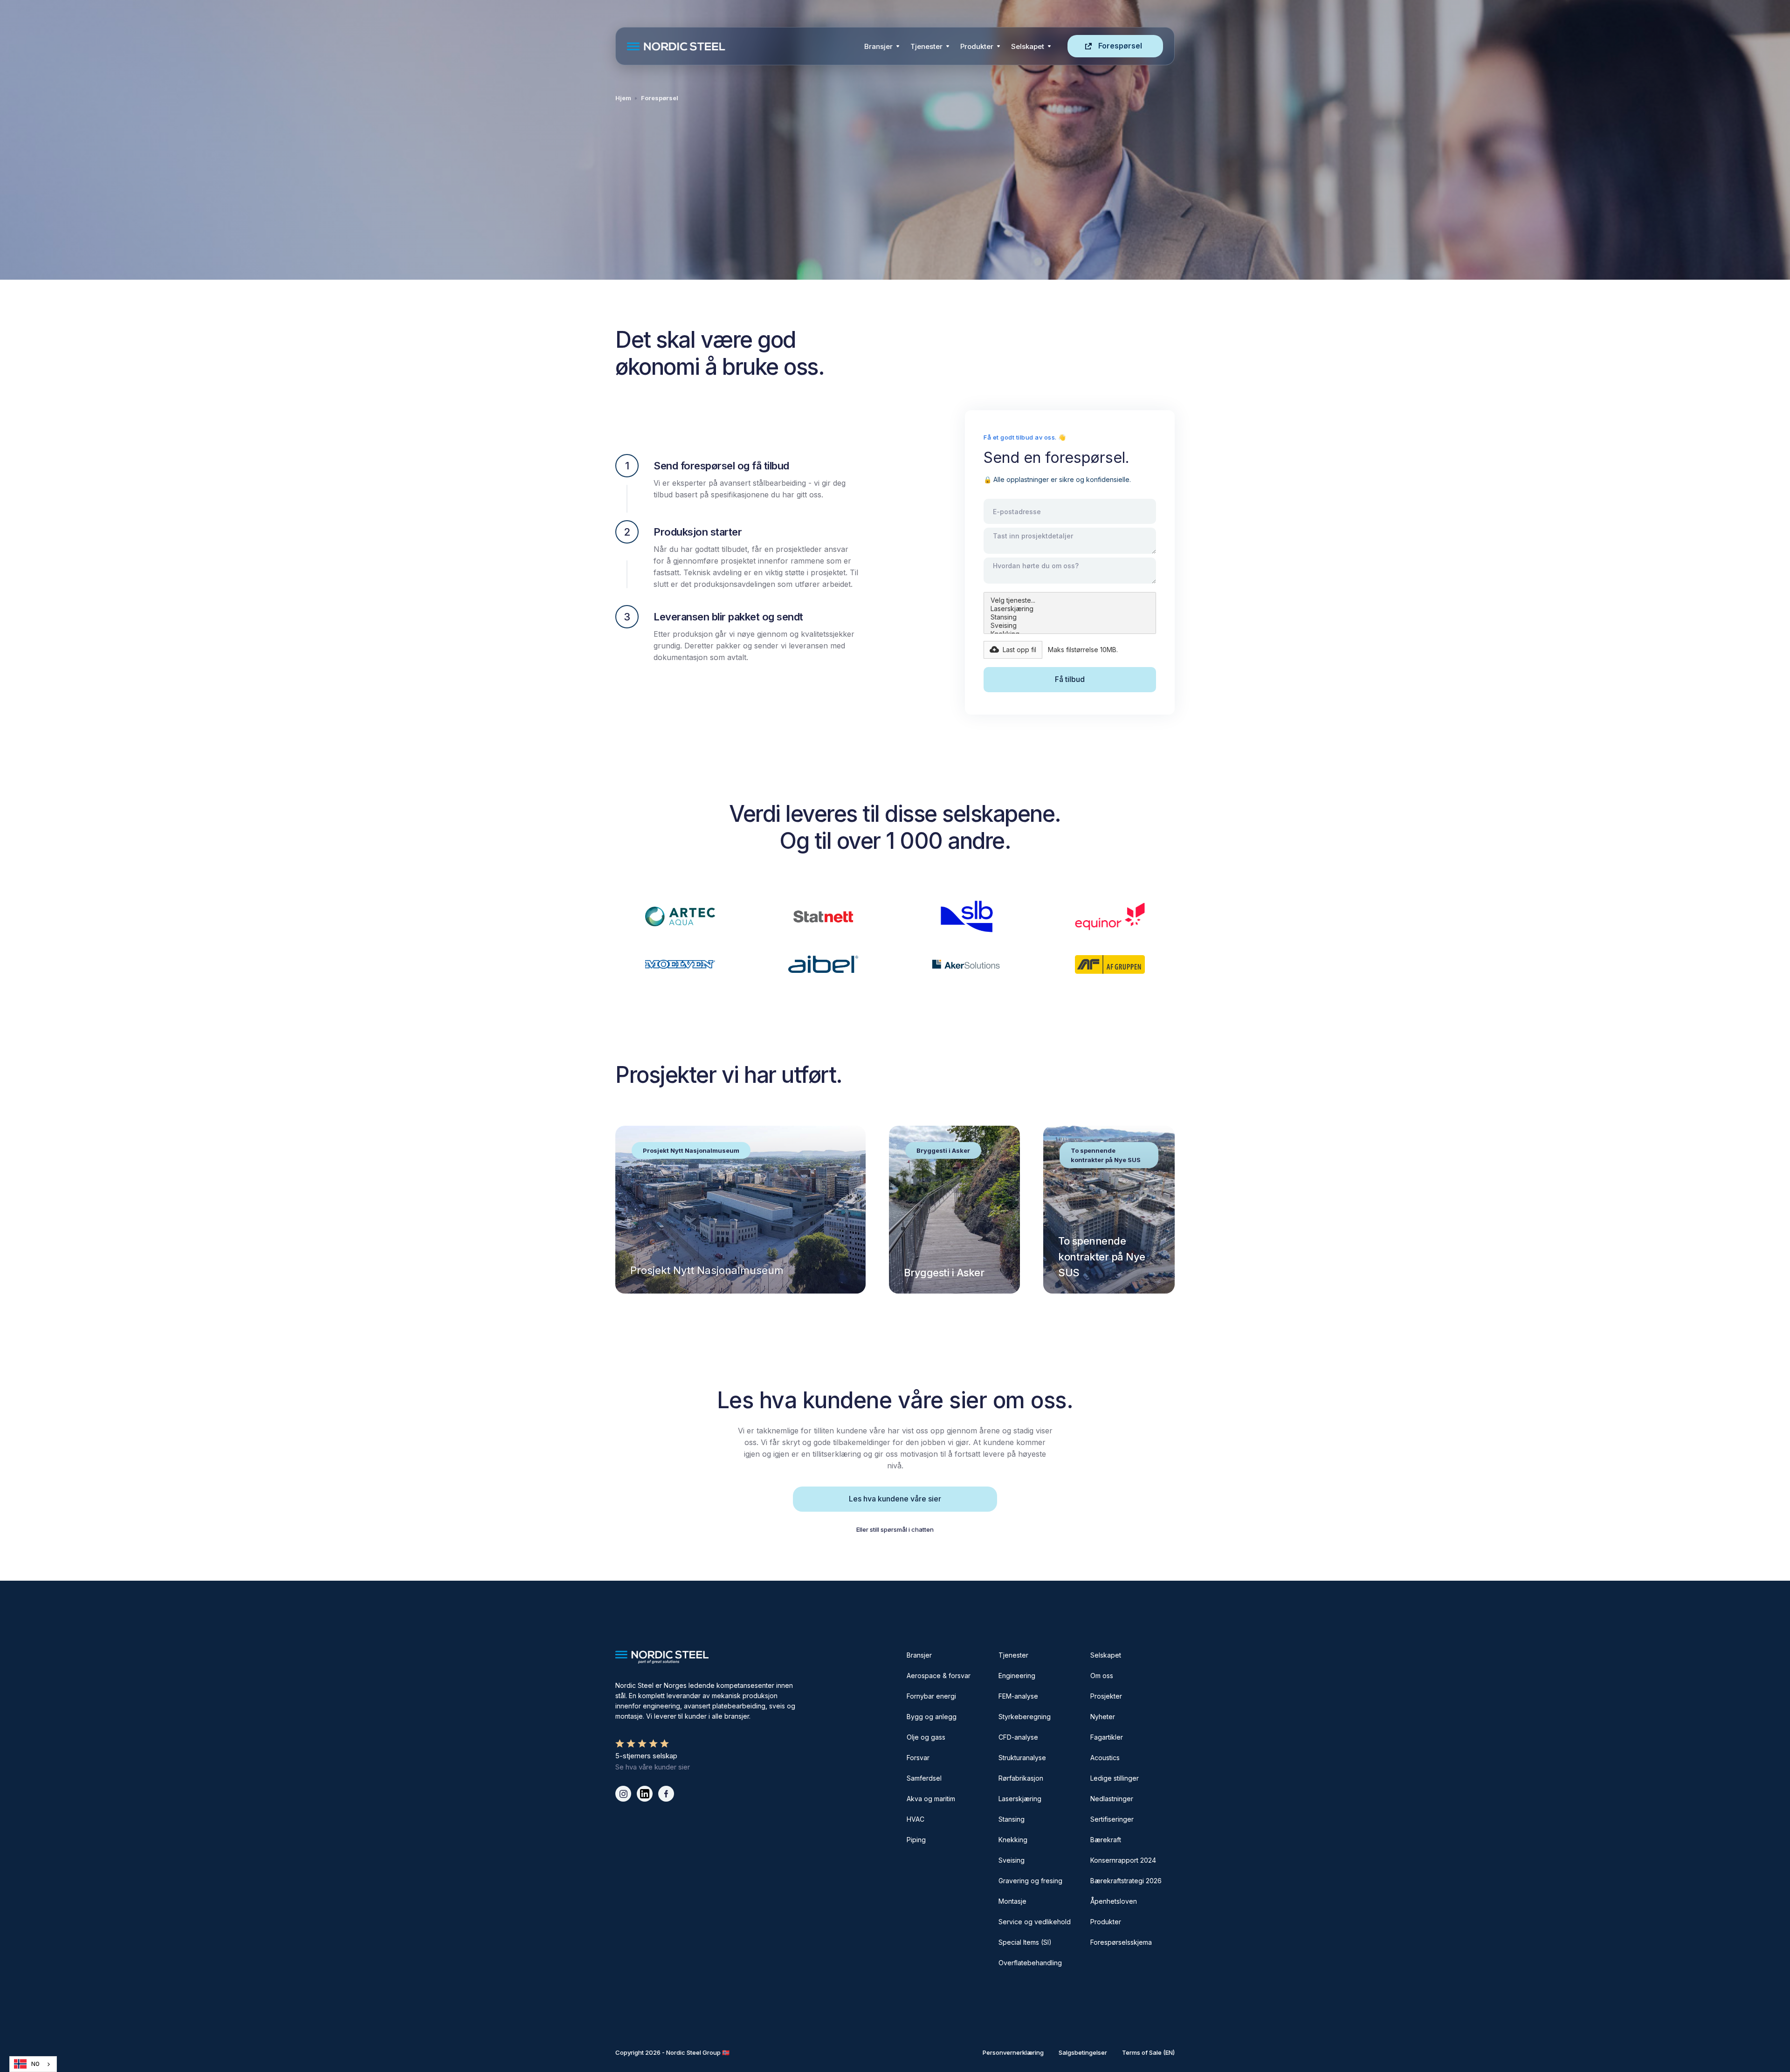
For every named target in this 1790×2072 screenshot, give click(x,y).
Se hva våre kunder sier (653, 1767)
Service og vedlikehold (1035, 1922)
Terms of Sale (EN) (1148, 2052)
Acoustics (1105, 1758)
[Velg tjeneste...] (1070, 600)
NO (35, 2064)
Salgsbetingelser (1083, 2052)
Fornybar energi (931, 1696)
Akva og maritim (931, 1799)
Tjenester (926, 46)
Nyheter (1103, 1717)
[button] (882, 46)
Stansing (1012, 1819)
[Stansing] (1070, 617)
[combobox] (33, 2064)
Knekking (1013, 1840)
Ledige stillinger (1115, 1778)
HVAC (916, 1819)
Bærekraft (1106, 1840)
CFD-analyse (1018, 1737)
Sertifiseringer (1112, 1819)
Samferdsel (924, 1778)
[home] (743, 46)
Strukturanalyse (1022, 1758)
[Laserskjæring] (1070, 609)
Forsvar (918, 1758)
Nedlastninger (1112, 1799)
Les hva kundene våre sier (895, 1499)
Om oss (1102, 1676)
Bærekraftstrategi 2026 (1126, 1881)
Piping (916, 1840)
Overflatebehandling (1030, 1963)
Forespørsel (1120, 46)
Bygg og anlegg (932, 1717)
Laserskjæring (1020, 1799)
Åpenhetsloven (1114, 1901)
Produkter (977, 46)
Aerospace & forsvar (939, 1676)
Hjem (623, 98)
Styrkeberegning (1025, 1717)
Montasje (1012, 1901)
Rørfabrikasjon (1021, 1778)
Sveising (1012, 1860)
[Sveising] (1070, 626)
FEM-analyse (1018, 1696)
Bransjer (878, 46)
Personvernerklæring (1013, 2052)
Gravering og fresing (1030, 1881)
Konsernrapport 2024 (1123, 1860)
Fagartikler (1107, 1737)
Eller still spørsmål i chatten (895, 1529)
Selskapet (1106, 1655)
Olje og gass (926, 1737)
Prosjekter (1106, 1696)
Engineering (1017, 1676)
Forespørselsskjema (1121, 1942)
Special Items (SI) (1025, 1942)
